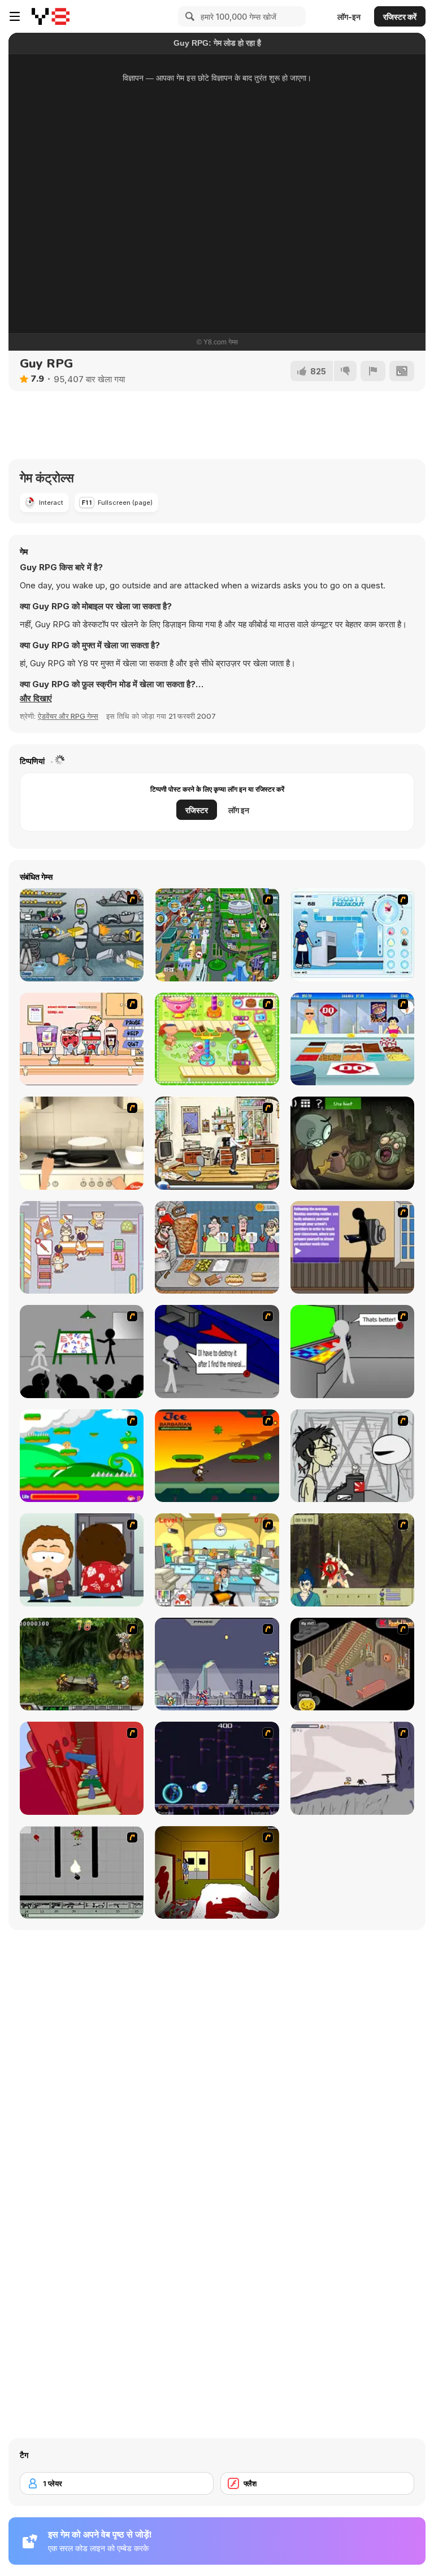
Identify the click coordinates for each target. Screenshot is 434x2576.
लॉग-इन (349, 17)
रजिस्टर (197, 810)
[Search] (188, 16)
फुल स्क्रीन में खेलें (217, 272)
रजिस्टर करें (400, 17)
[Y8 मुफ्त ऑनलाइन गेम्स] (51, 16)
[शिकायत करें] (373, 371)
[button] (36, 698)
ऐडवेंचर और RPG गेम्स (68, 716)
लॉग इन (239, 810)
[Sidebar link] (15, 16)
